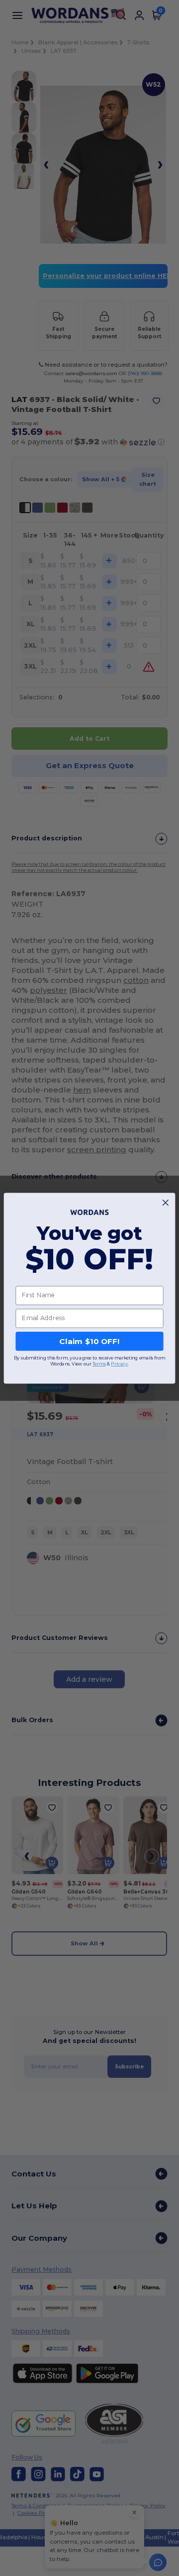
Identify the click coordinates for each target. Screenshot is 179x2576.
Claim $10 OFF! (89, 1341)
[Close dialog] (165, 1202)
